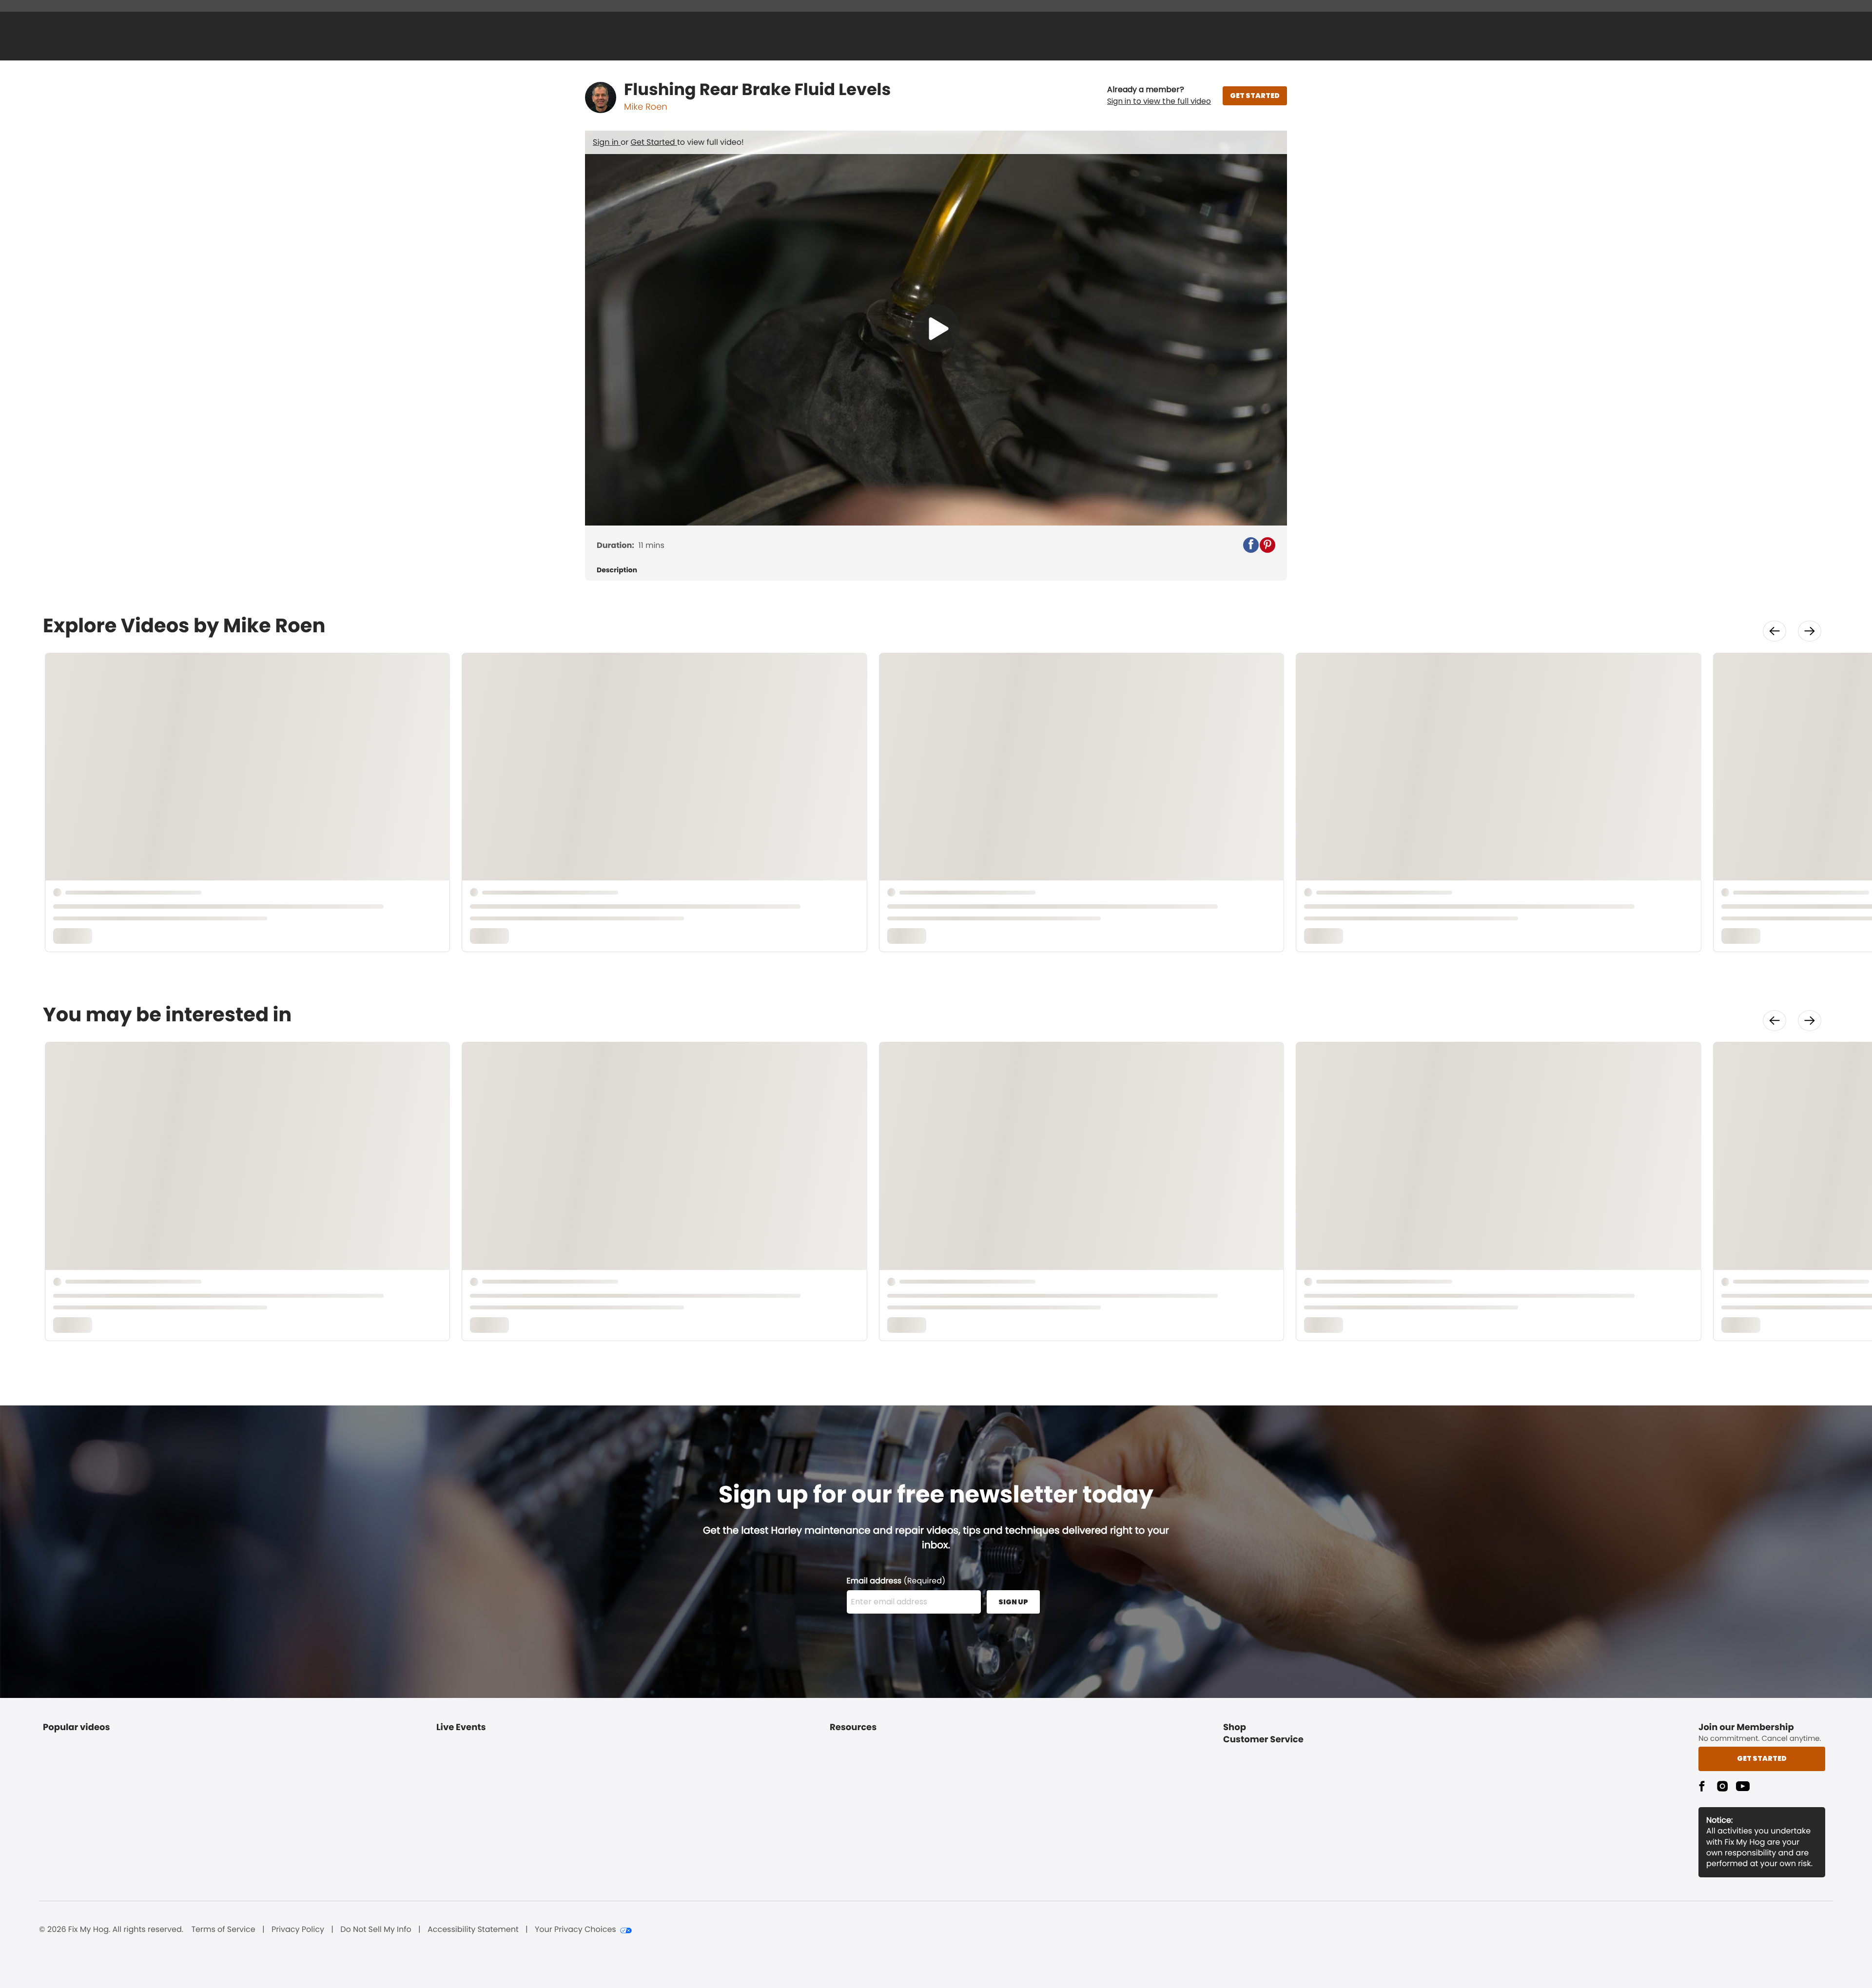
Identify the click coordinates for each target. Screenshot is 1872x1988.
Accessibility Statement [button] (473, 1930)
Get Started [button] (1762, 1758)
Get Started (654, 142)
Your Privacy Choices (575, 1930)
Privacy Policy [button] (298, 1930)
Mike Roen (646, 107)
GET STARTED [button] (1255, 96)
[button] (1159, 96)
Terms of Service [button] (223, 1930)
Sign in (607, 142)
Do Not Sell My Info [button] (376, 1930)
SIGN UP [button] (1013, 1602)
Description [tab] (617, 570)
